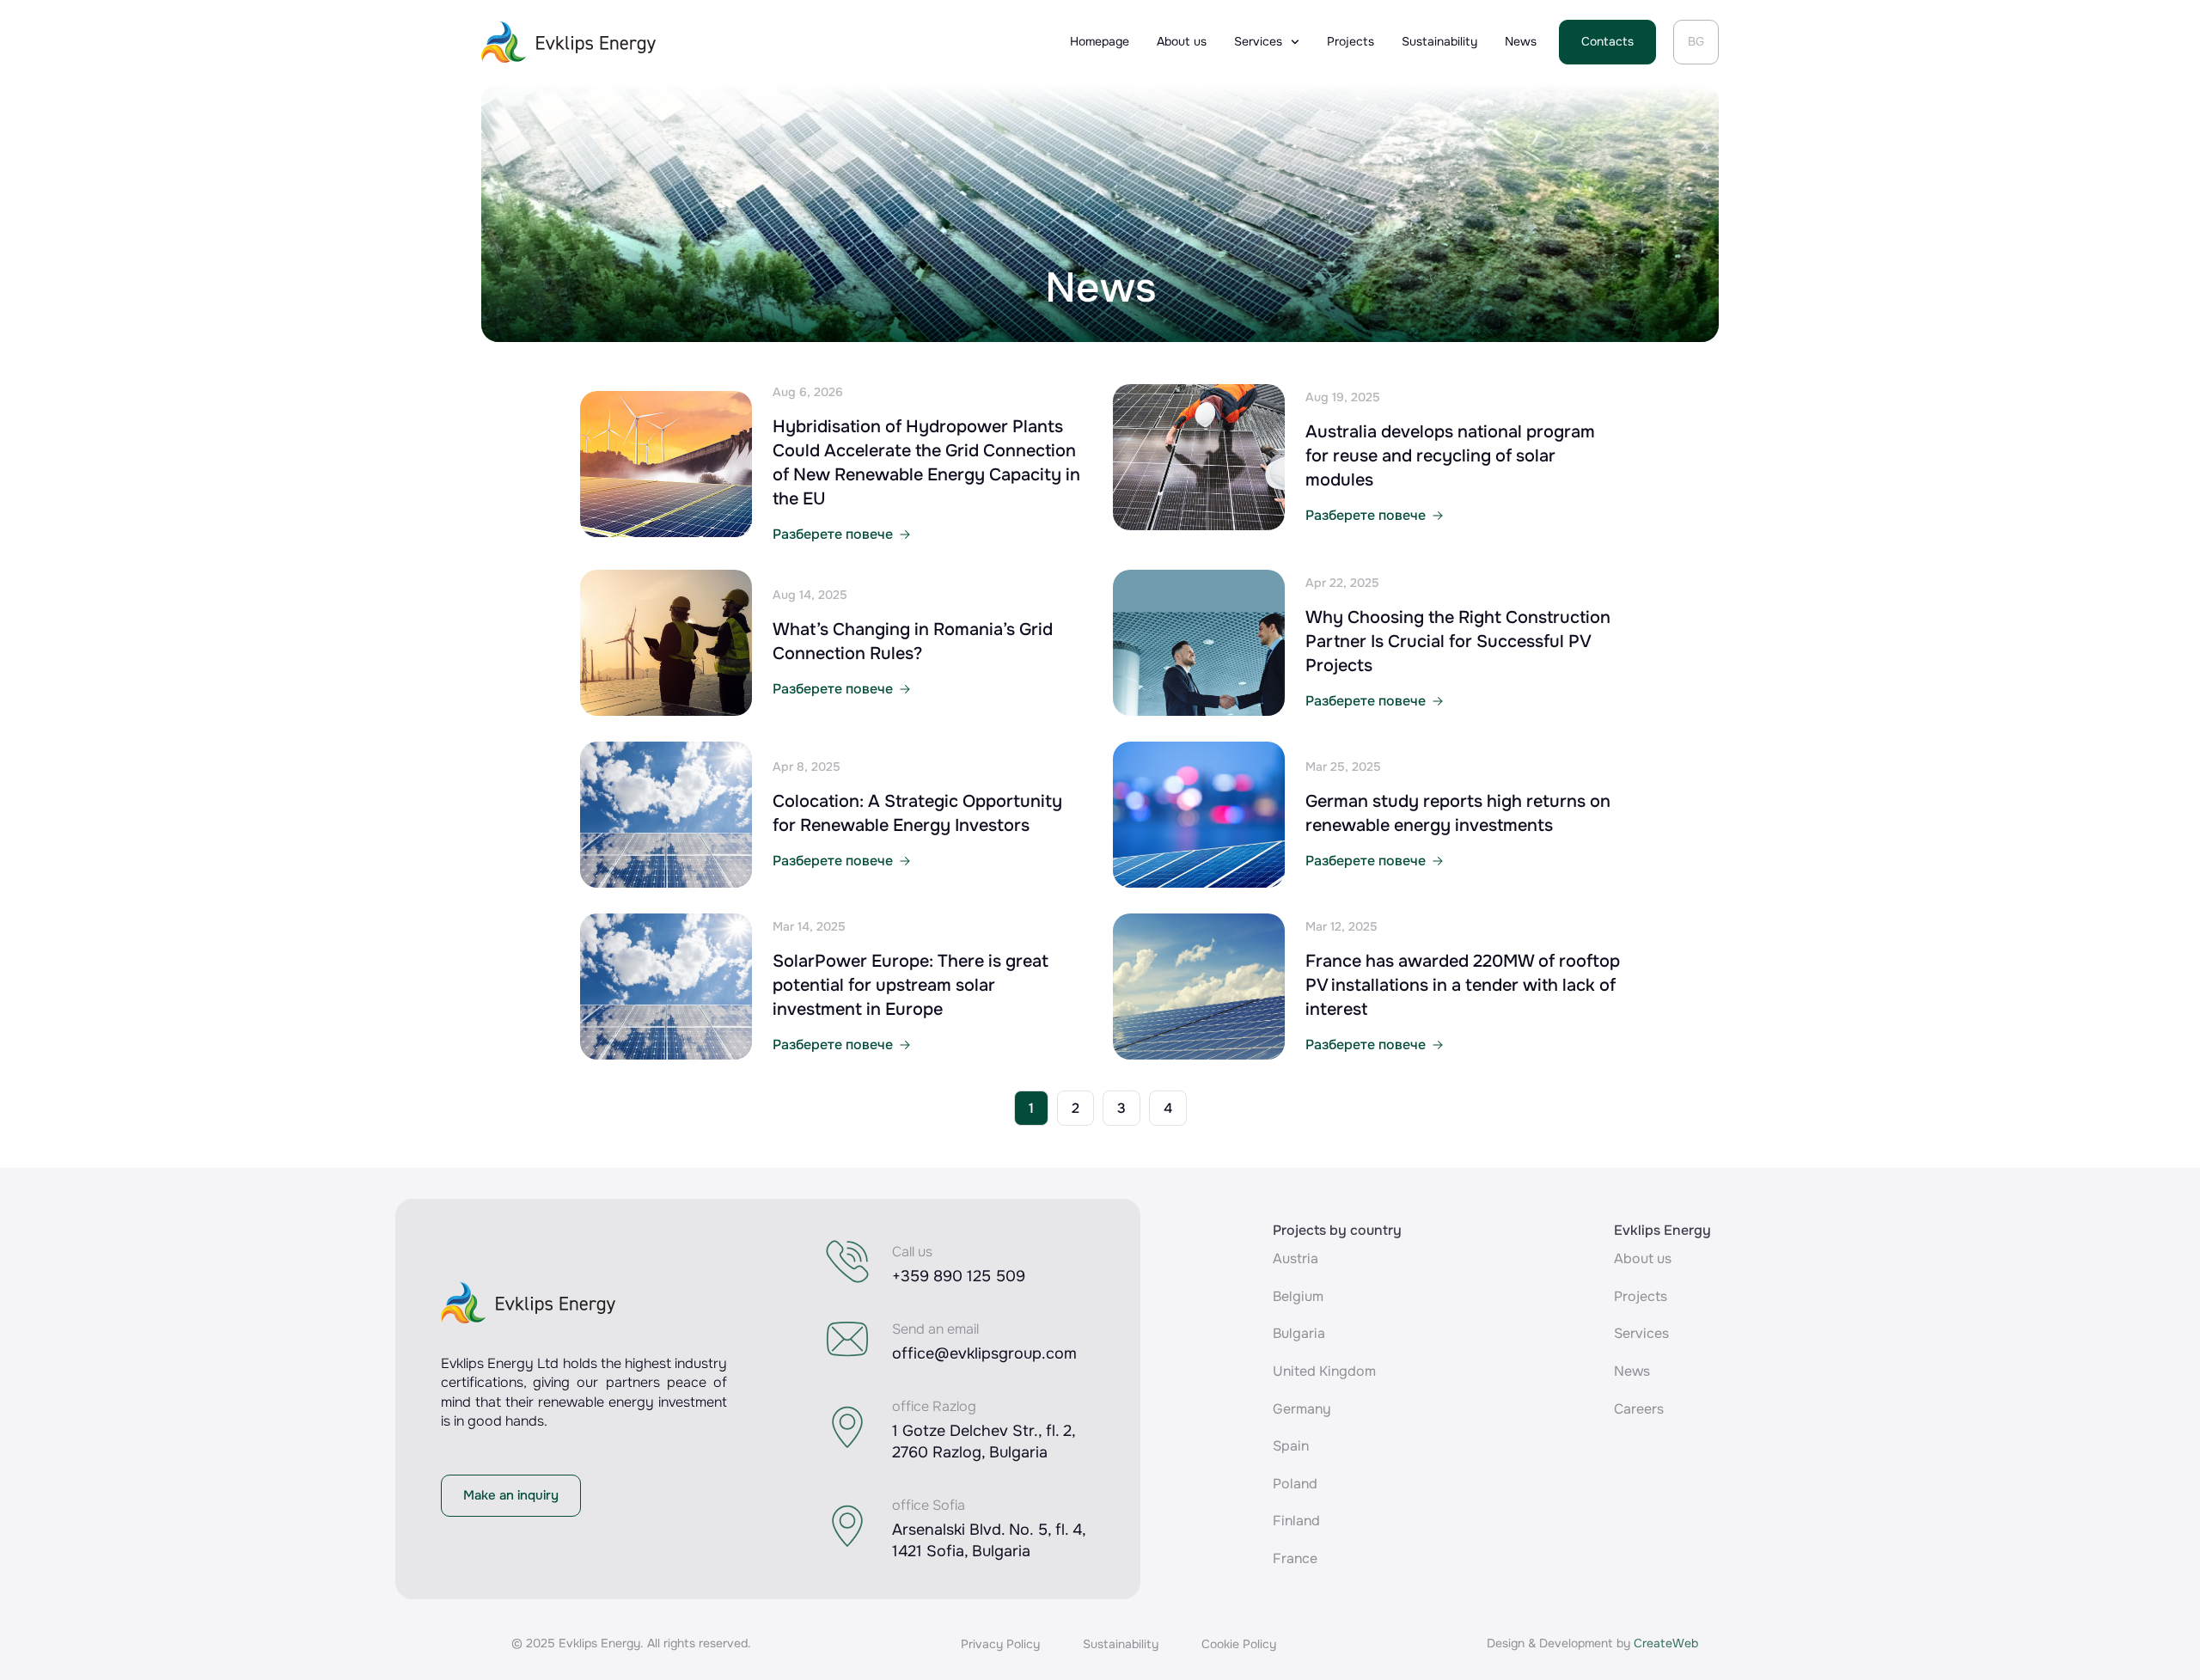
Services (1258, 41)
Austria (1296, 1258)
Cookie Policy (1239, 1644)
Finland (1296, 1521)
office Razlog (934, 1406)
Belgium (1298, 1296)
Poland (1295, 1484)
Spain (1291, 1446)
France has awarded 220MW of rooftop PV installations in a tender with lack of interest (1463, 985)
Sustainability (1439, 41)
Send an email (935, 1329)
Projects (1351, 41)
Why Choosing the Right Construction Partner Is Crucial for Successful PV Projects (1458, 641)
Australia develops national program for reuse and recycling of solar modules (1450, 456)
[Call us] (847, 1262)
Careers (1639, 1409)
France (1295, 1558)
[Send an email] (847, 1339)
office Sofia (929, 1505)
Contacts (1607, 41)
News (1521, 41)
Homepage (1100, 41)
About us (1182, 41)
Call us (912, 1252)
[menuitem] (1696, 42)
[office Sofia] (847, 1526)
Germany (1302, 1409)
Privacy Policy (1000, 1644)
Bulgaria (1299, 1333)
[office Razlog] (847, 1427)
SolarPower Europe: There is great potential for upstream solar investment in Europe (911, 985)
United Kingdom (1324, 1371)
